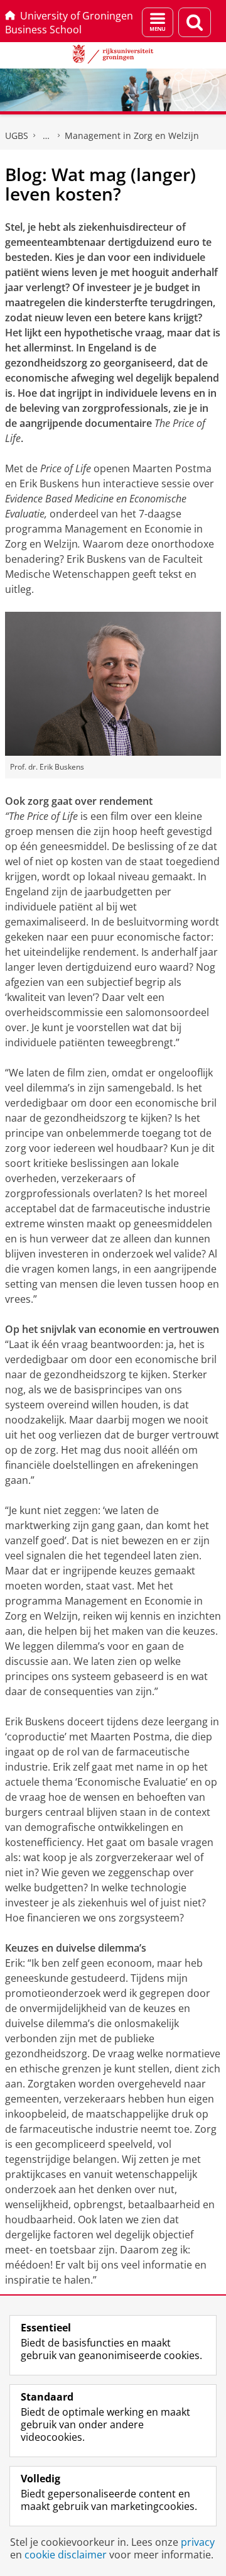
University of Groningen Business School (69, 23)
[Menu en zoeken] (158, 22)
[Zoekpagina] (195, 22)
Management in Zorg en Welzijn (132, 135)
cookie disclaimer (66, 2555)
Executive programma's (46, 136)
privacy (198, 2542)
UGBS (17, 135)
